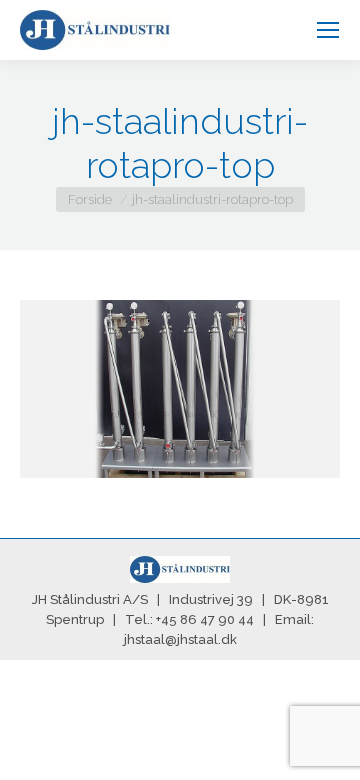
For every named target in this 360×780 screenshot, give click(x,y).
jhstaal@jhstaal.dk (180, 639)
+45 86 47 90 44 (205, 619)
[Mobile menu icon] (328, 30)
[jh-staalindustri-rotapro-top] (180, 389)
